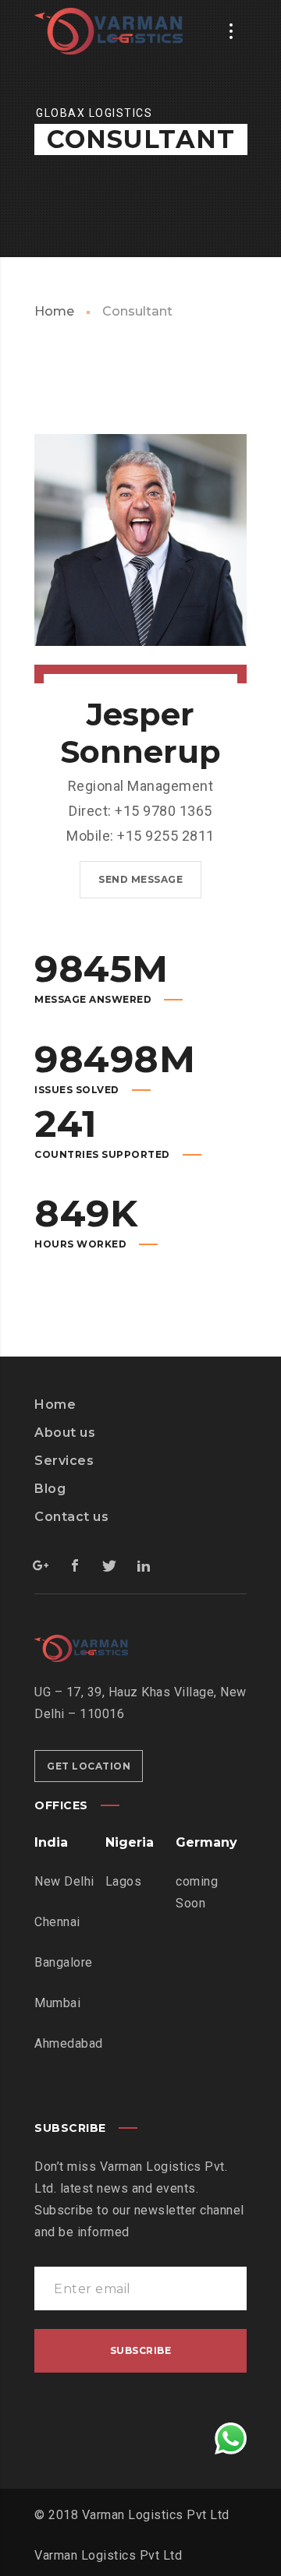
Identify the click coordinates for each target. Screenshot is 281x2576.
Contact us (71, 1517)
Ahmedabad (69, 2043)
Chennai (57, 1922)
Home (54, 311)
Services (64, 1461)
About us (65, 1433)
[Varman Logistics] (108, 31)
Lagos (124, 1881)
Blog (50, 1489)
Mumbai (57, 2003)
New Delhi (64, 1881)
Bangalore (64, 1962)
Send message (140, 879)
